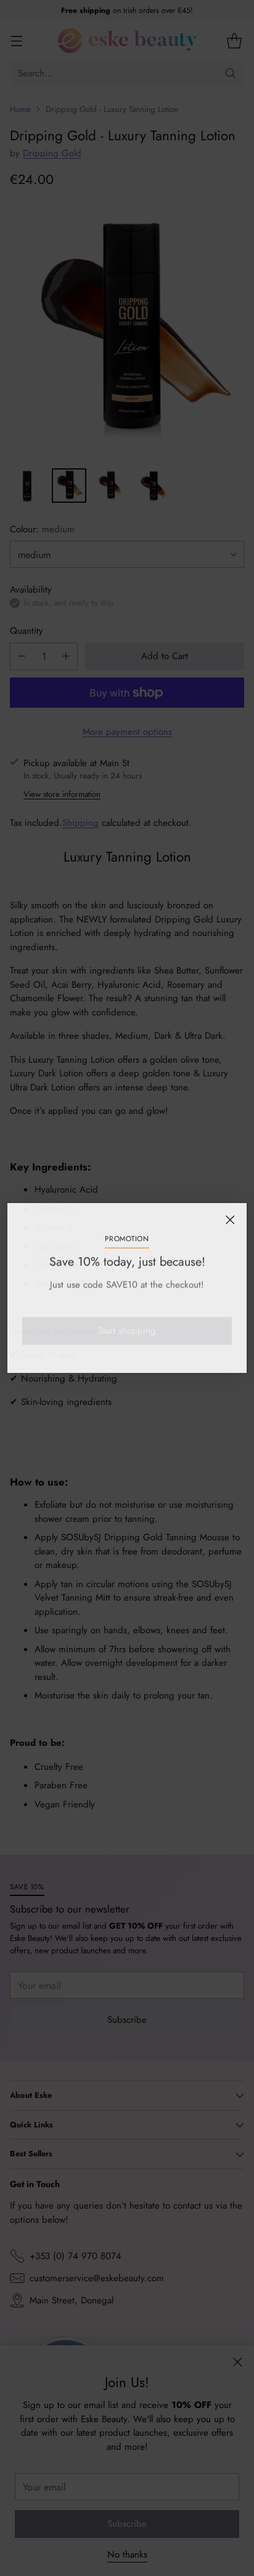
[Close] (230, 1220)
